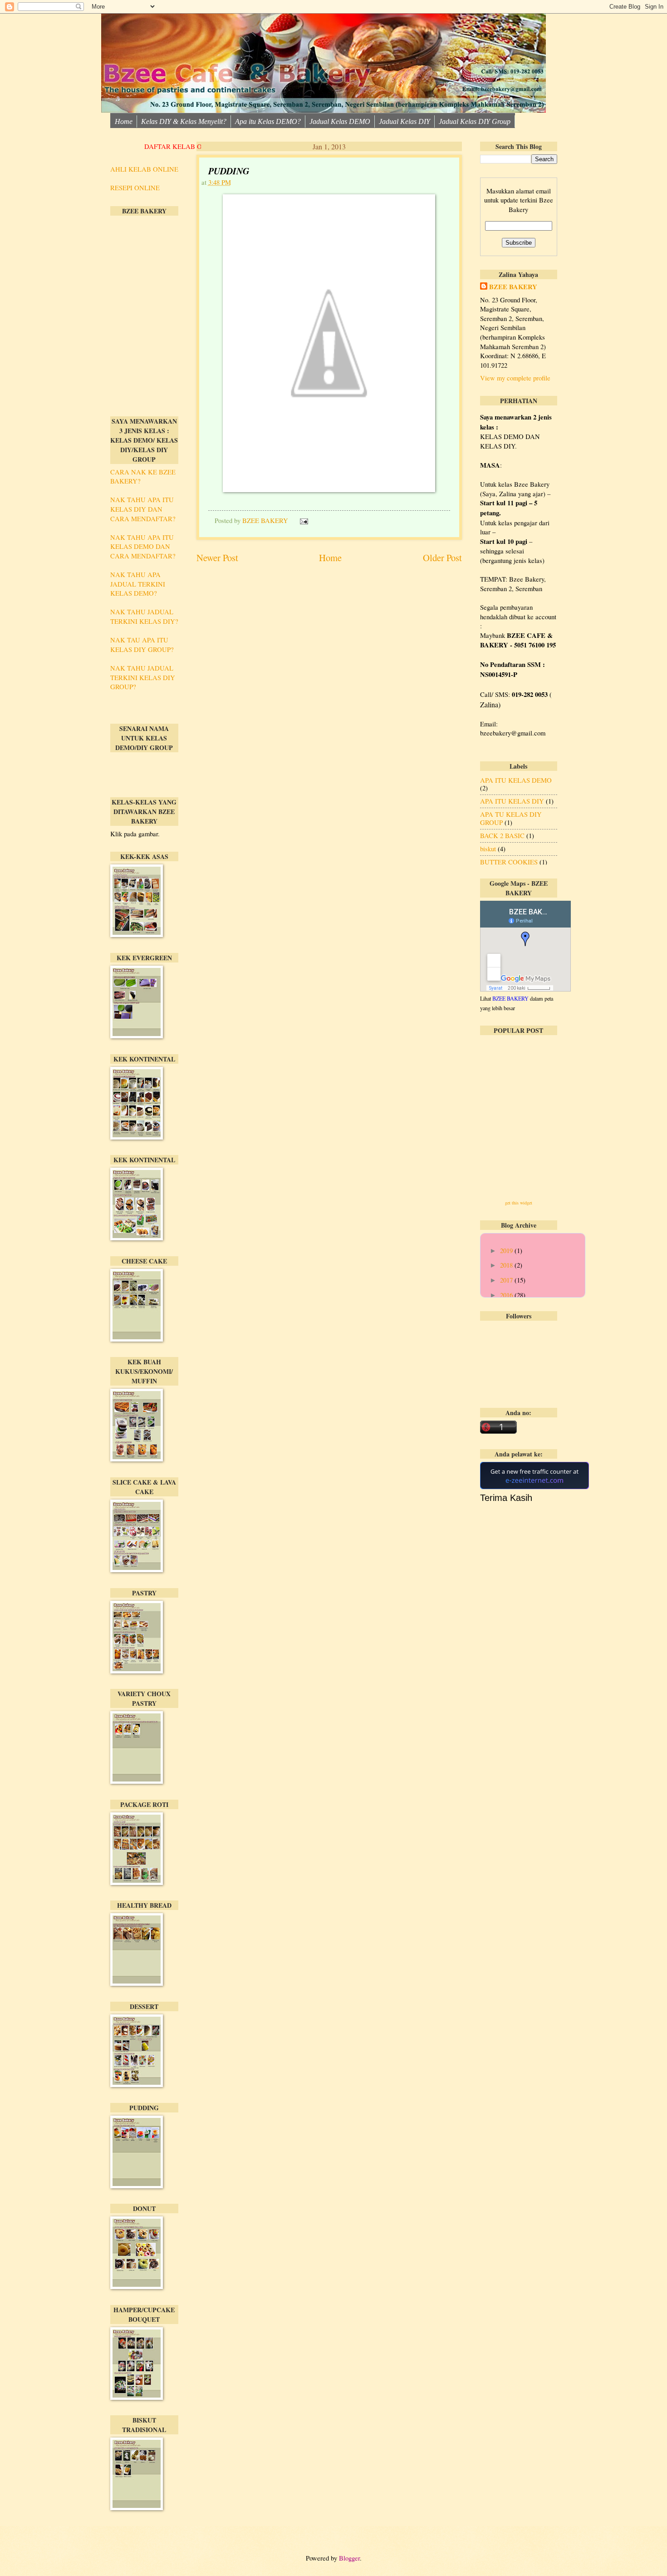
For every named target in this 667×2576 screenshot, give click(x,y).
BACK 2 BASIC (502, 835)
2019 (507, 1250)
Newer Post (217, 558)
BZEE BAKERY (513, 287)
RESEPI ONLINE (135, 188)
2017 (507, 1280)
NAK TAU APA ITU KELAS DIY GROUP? (142, 644)
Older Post (442, 558)
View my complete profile (515, 378)
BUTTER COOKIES (509, 862)
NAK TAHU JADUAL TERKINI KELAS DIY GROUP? (143, 677)
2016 (507, 1295)
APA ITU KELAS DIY (512, 801)
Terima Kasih (506, 1498)
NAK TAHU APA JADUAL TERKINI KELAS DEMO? (138, 584)
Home (330, 558)
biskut (488, 849)
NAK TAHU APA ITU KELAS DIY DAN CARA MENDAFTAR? (143, 509)
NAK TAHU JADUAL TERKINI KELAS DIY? (144, 616)
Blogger (349, 2558)
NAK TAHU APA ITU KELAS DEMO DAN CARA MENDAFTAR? (143, 546)
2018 (507, 1265)
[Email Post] (302, 520)
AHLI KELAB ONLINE (144, 169)
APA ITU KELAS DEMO (516, 780)
